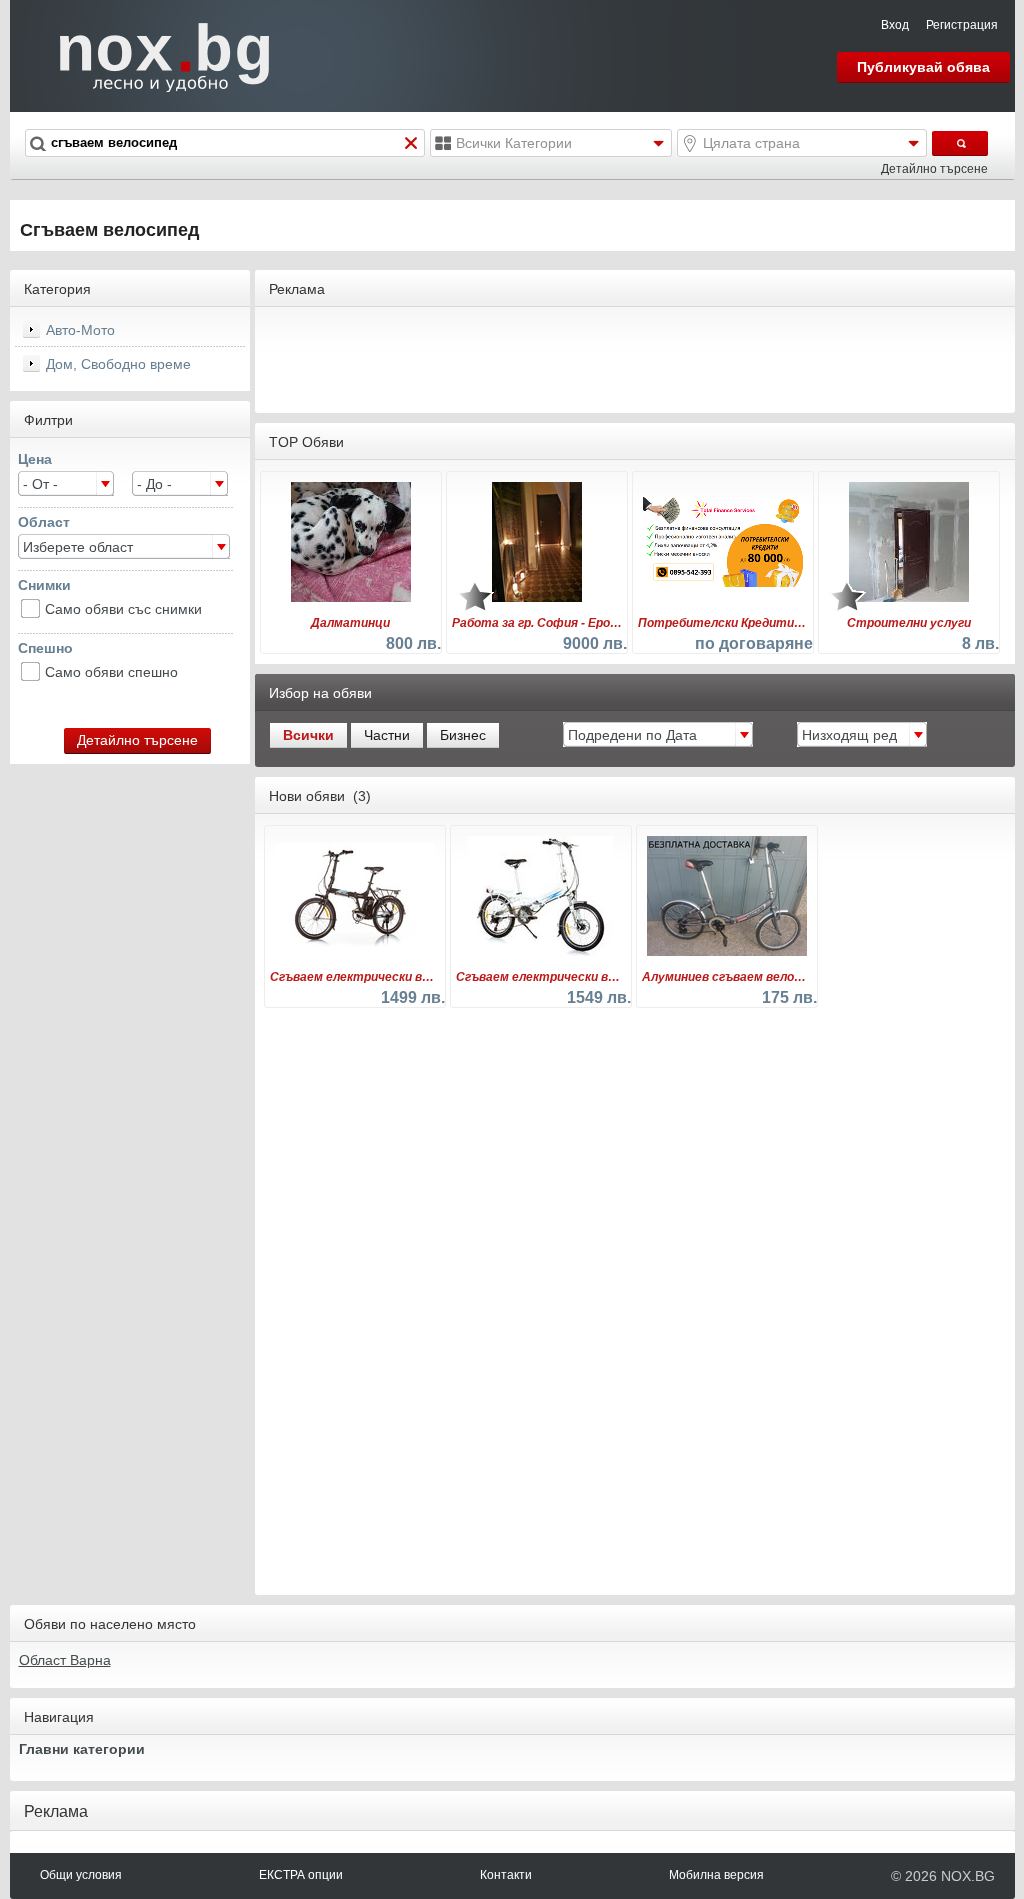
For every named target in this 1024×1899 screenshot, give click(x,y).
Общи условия (81, 1875)
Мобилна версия (716, 1875)
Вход (895, 25)
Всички (308, 735)
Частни (387, 735)
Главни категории (82, 1749)
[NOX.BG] (152, 55)
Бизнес (463, 735)
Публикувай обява (923, 67)
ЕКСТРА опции (301, 1875)
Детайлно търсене (934, 169)
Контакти (506, 1875)
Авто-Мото (80, 330)
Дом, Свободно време (118, 364)
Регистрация (962, 25)
